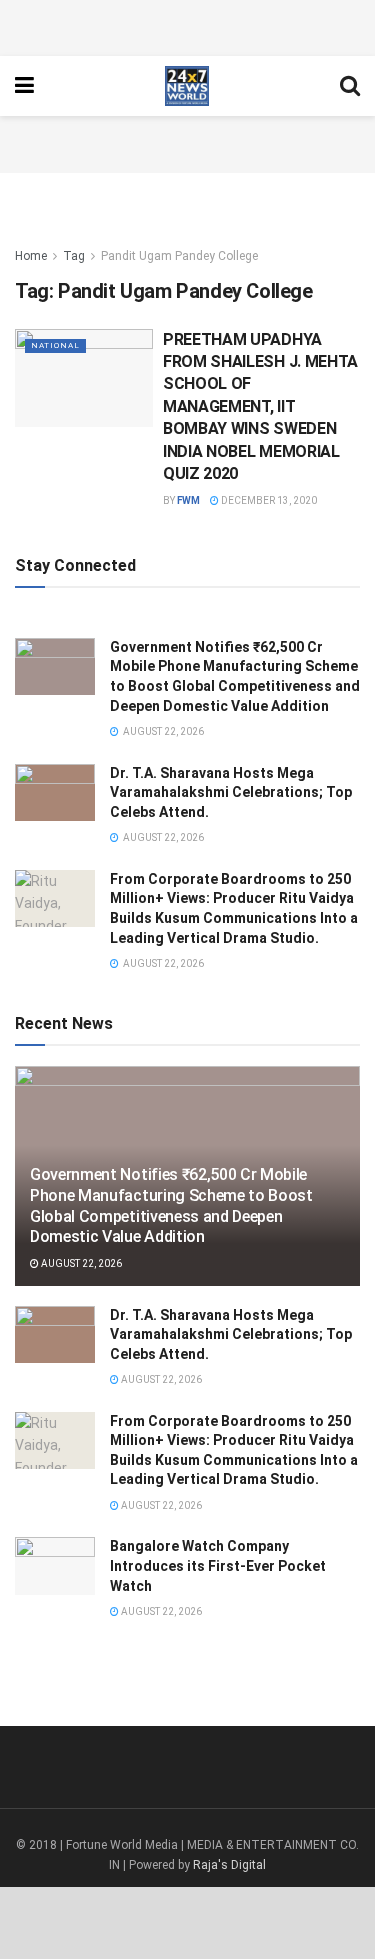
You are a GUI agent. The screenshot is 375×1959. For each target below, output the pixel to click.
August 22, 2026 (80, 1263)
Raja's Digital (229, 1865)
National (55, 345)
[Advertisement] (188, 25)
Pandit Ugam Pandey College (179, 256)
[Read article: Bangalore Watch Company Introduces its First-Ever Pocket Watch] (55, 1565)
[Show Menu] (24, 86)
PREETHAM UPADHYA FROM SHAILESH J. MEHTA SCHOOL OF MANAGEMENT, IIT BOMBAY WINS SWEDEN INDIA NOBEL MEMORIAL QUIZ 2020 (260, 406)
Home (31, 256)
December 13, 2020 (268, 500)
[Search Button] (350, 86)
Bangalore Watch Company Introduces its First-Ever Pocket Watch (218, 1565)
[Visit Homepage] (186, 86)
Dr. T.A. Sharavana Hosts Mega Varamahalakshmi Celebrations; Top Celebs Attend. (231, 792)
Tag (74, 256)
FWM (188, 500)
